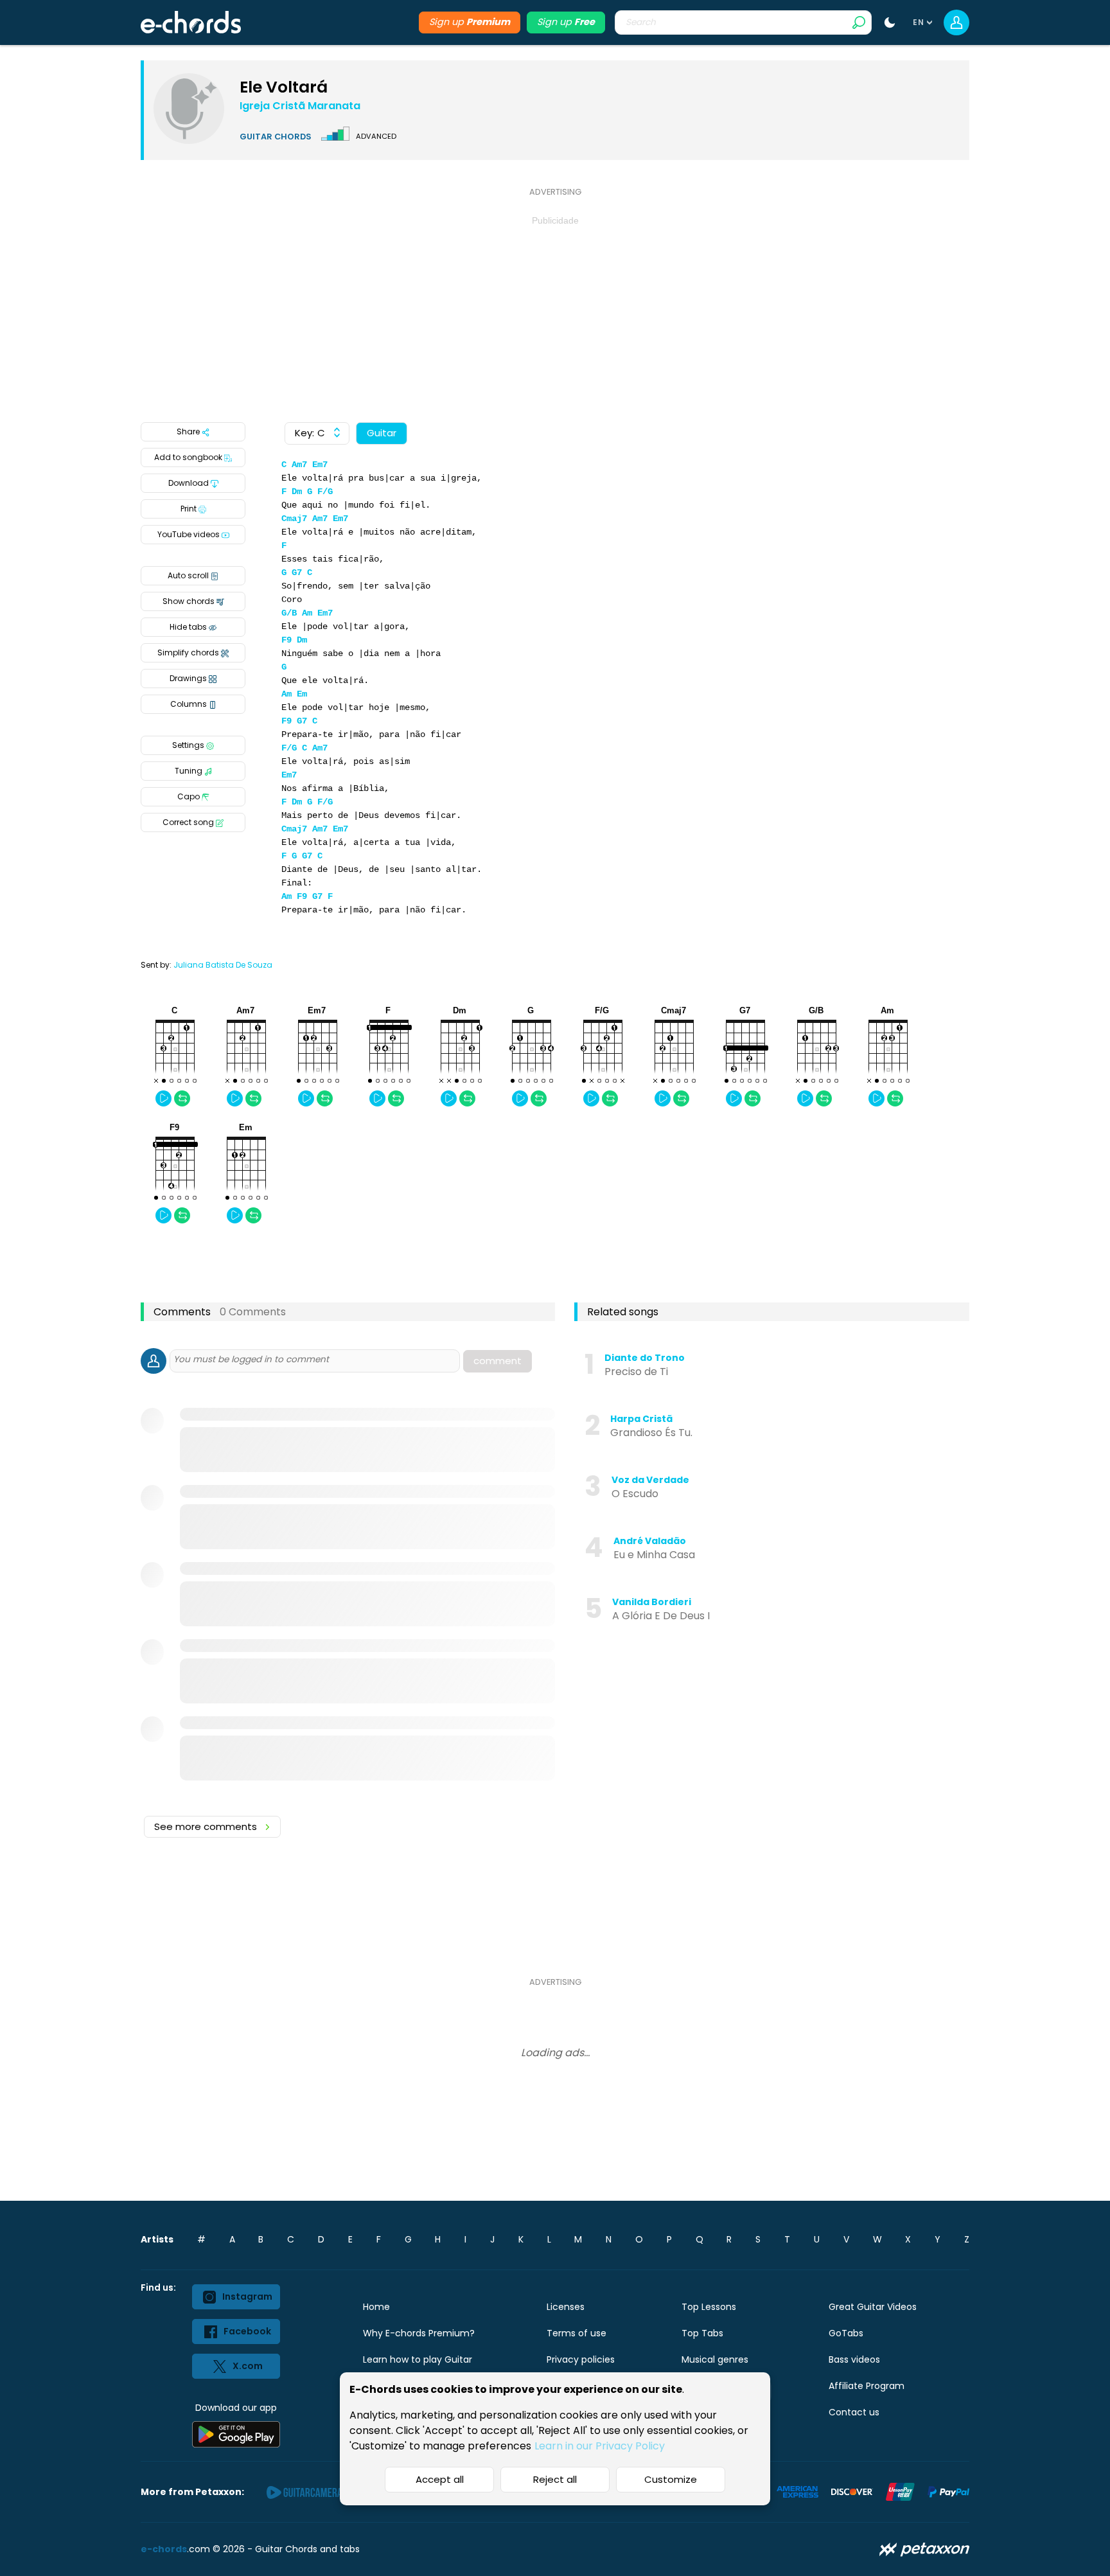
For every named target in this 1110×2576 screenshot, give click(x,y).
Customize (671, 2479)
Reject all (555, 2479)
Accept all (440, 2479)
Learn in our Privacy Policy (600, 2446)
